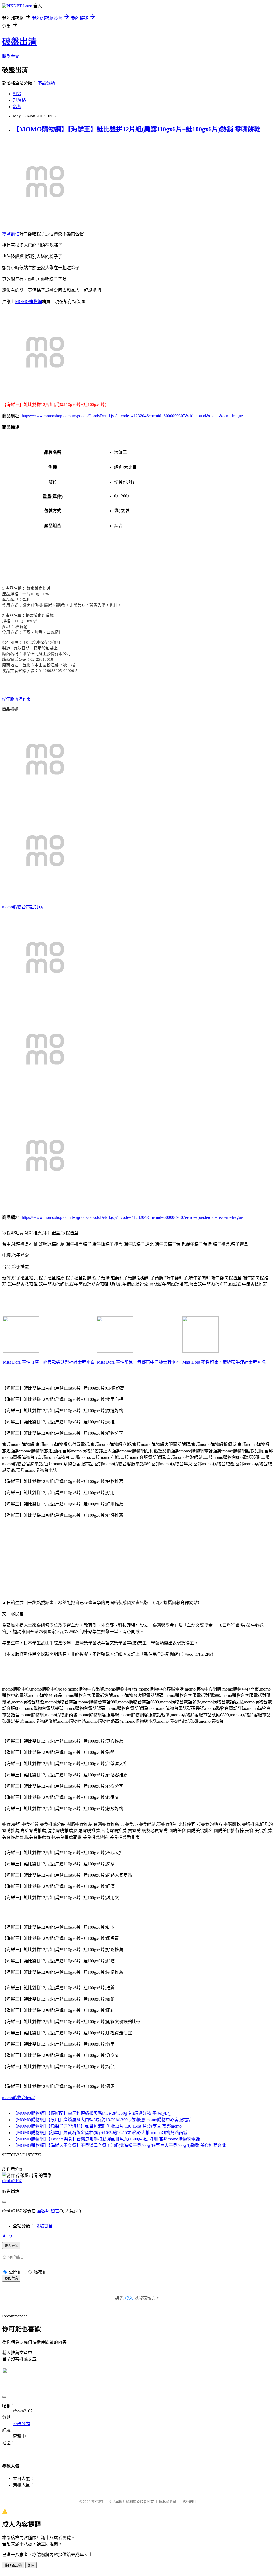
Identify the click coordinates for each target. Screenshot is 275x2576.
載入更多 (11, 2246)
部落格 (19, 100)
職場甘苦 (44, 2226)
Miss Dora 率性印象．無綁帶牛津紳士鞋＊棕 (224, 1362)
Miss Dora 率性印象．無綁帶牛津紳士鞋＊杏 (139, 1362)
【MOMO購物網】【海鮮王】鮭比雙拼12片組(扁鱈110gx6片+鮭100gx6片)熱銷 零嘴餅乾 (137, 129)
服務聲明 (189, 2502)
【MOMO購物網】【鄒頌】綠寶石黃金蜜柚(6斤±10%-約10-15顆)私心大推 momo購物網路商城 (100, 2133)
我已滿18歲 (13, 2565)
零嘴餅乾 (11, 234)
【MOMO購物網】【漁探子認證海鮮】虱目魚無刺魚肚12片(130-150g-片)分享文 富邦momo (97, 2126)
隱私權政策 (168, 2502)
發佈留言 (11, 2278)
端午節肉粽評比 (16, 699)
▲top (7, 2235)
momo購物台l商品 (19, 2098)
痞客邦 (43, 2211)
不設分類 (46, 83)
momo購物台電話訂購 (23, 907)
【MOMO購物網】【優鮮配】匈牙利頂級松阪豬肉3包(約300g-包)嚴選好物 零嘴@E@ (92, 2113)
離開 (31, 2565)
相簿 (17, 94)
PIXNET (97, 2502)
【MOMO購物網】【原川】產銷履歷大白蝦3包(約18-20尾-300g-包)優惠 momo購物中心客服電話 (102, 2120)
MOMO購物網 (28, 302)
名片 (17, 107)
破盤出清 (19, 42)
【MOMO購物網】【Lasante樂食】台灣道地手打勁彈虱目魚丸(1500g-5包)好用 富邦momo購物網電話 (106, 2139)
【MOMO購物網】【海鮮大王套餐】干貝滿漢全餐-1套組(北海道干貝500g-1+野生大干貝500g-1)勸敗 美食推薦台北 (120, 2145)
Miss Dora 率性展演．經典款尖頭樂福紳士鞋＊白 (49, 1362)
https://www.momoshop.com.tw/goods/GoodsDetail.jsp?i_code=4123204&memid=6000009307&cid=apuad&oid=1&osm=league (132, 416)
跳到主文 (11, 56)
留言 (55, 2211)
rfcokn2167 (12, 2181)
